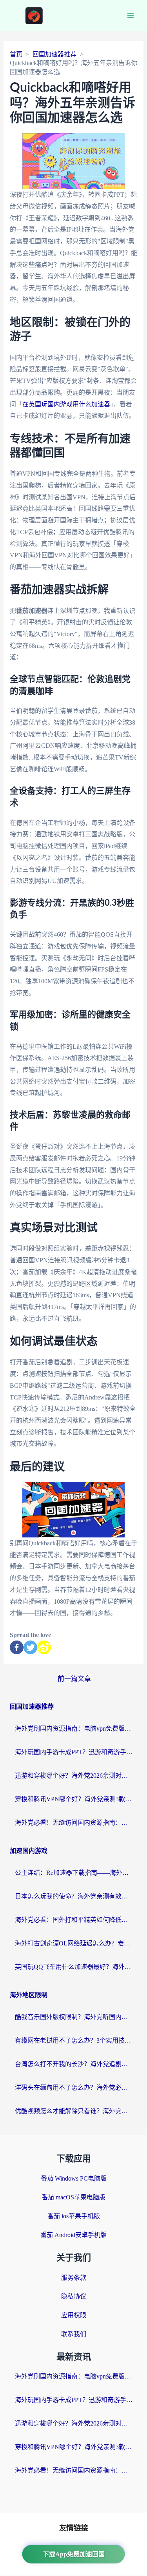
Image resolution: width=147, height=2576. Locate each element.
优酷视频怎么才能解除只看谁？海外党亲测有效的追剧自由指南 (74, 2111)
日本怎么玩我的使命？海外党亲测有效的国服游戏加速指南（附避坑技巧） (74, 1896)
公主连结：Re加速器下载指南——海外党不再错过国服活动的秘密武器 (74, 1873)
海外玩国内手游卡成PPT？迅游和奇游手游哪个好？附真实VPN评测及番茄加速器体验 (74, 1752)
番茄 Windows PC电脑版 (74, 2178)
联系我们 (74, 2334)
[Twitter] (30, 1647)
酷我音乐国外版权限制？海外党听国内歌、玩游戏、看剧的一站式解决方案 (74, 2017)
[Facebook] (17, 1647)
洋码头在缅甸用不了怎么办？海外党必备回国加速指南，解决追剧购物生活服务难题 (74, 2087)
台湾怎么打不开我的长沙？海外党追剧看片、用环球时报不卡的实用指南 (74, 2064)
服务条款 (74, 2278)
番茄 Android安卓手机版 (73, 2235)
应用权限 (74, 2315)
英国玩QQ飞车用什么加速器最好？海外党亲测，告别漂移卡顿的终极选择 (74, 1967)
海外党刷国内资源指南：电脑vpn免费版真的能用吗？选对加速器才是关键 (74, 1729)
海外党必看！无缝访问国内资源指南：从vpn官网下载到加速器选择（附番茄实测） (74, 1823)
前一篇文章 (74, 1679)
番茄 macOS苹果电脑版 (73, 2197)
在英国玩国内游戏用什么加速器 (66, 404)
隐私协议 (74, 2296)
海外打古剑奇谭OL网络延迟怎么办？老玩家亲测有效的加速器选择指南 (74, 1943)
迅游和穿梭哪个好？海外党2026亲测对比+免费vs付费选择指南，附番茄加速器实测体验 (74, 1776)
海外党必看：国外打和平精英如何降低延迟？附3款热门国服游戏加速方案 (74, 1920)
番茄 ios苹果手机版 (74, 2216)
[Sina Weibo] (44, 1647)
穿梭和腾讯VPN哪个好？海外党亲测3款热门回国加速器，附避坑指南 (74, 1799)
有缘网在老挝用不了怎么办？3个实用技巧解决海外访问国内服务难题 (74, 2040)
